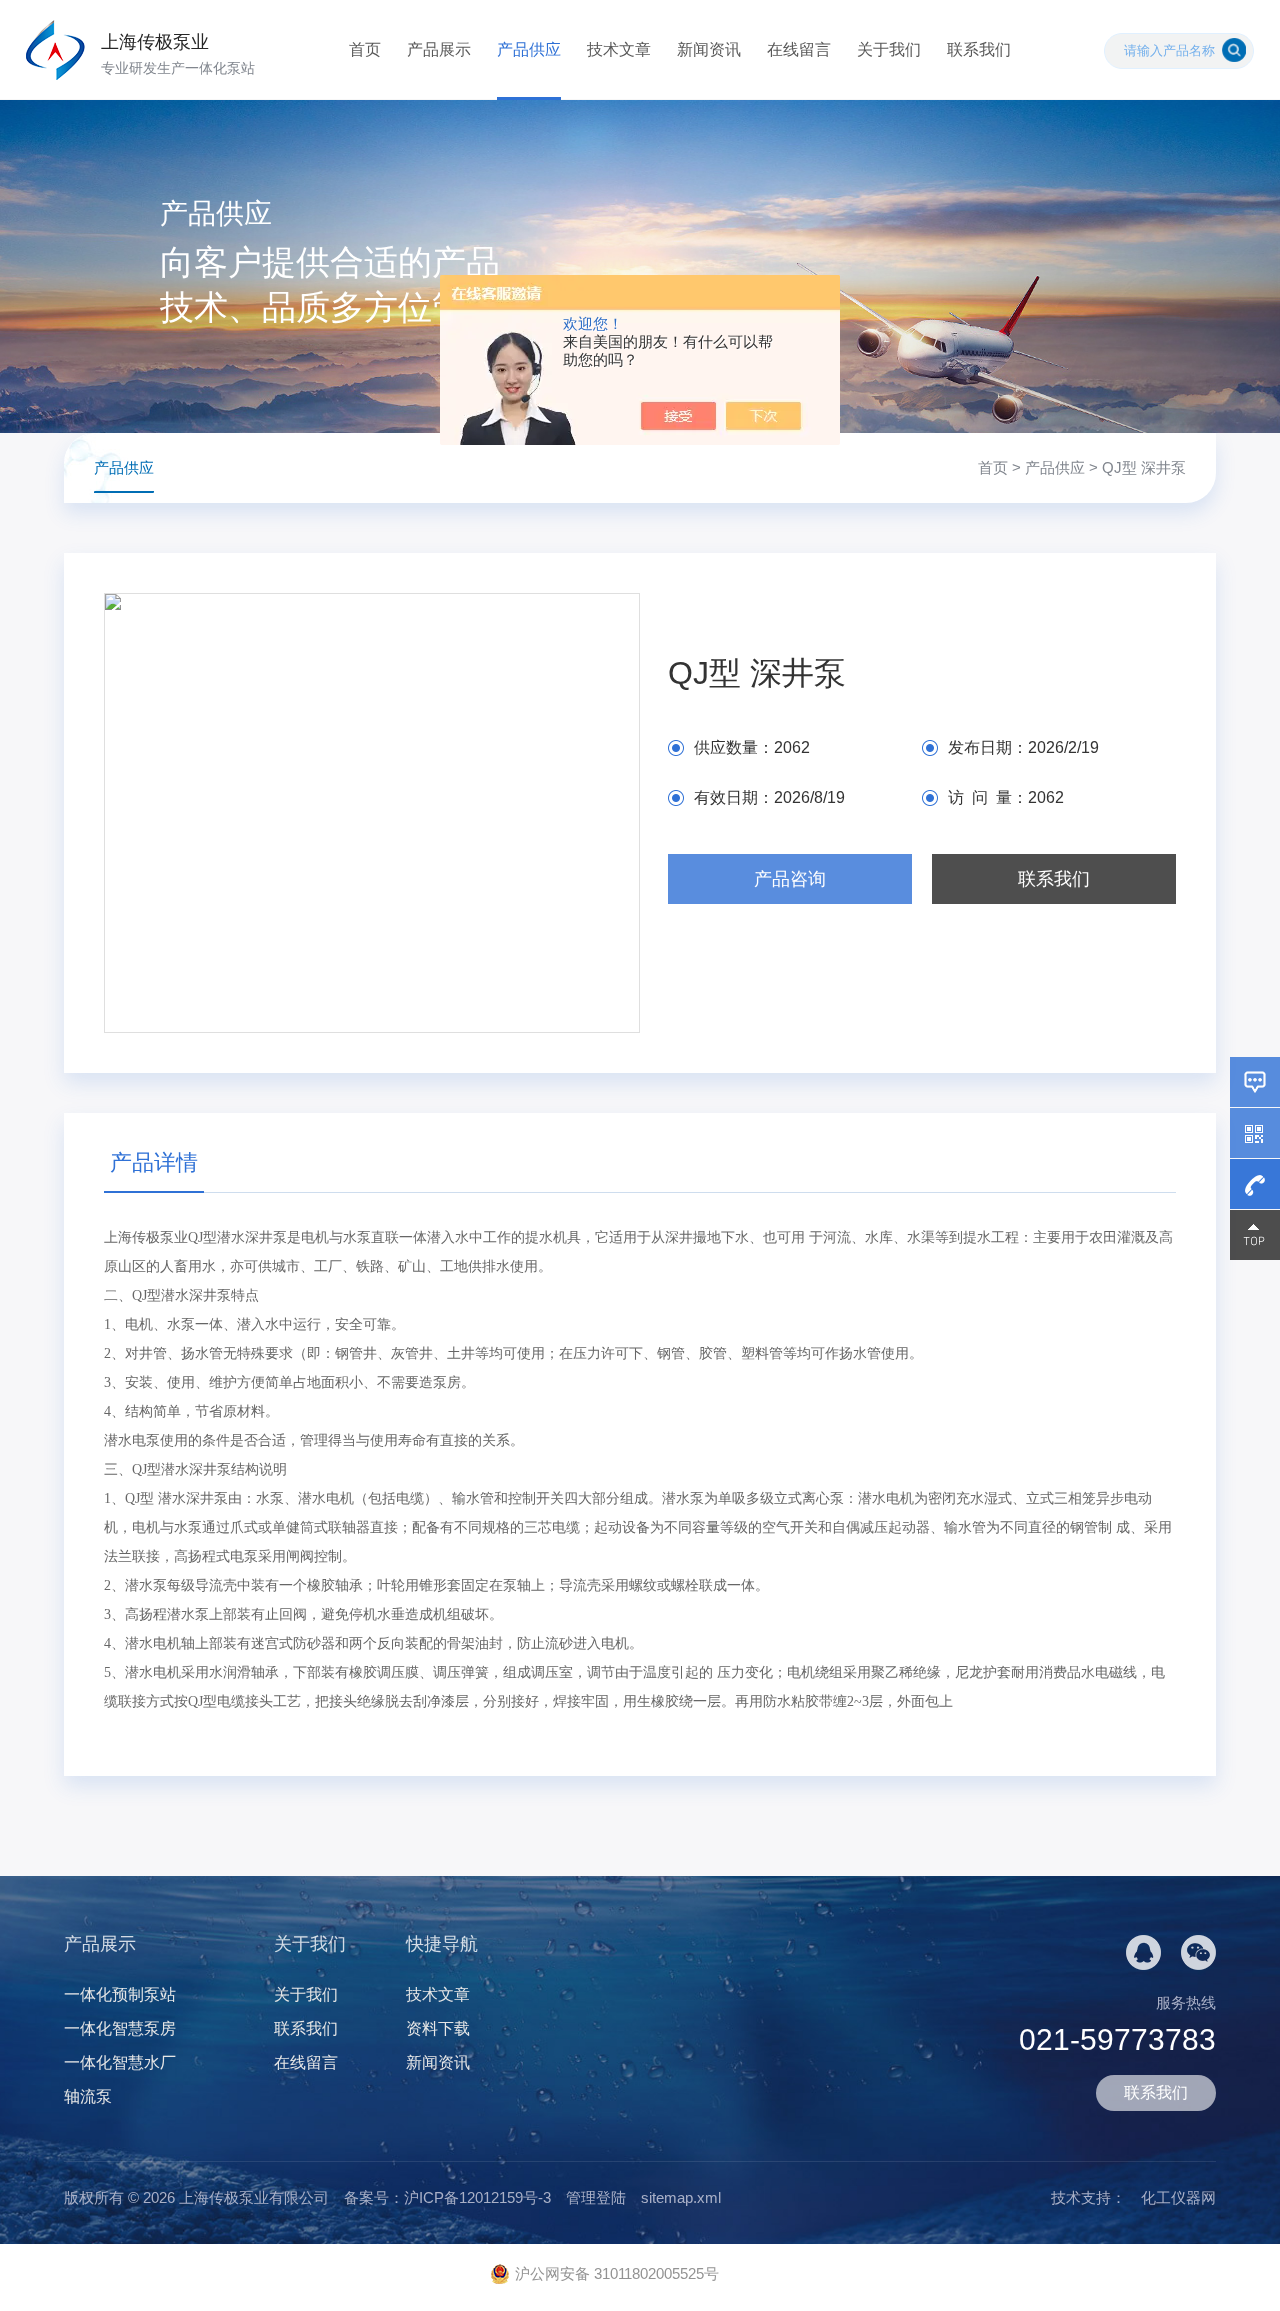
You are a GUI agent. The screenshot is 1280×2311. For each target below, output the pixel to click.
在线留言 (799, 49)
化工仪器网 (1178, 2197)
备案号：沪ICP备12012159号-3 (447, 2197)
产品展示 (439, 49)
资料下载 (438, 2028)
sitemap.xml (681, 2197)
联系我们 (979, 49)
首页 (365, 49)
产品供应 (529, 49)
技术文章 (619, 49)
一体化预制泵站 (120, 1994)
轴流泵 (88, 2096)
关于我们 (889, 49)
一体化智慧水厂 (120, 2062)
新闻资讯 (709, 49)
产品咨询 (790, 879)
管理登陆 (596, 2197)
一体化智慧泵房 (120, 2028)
